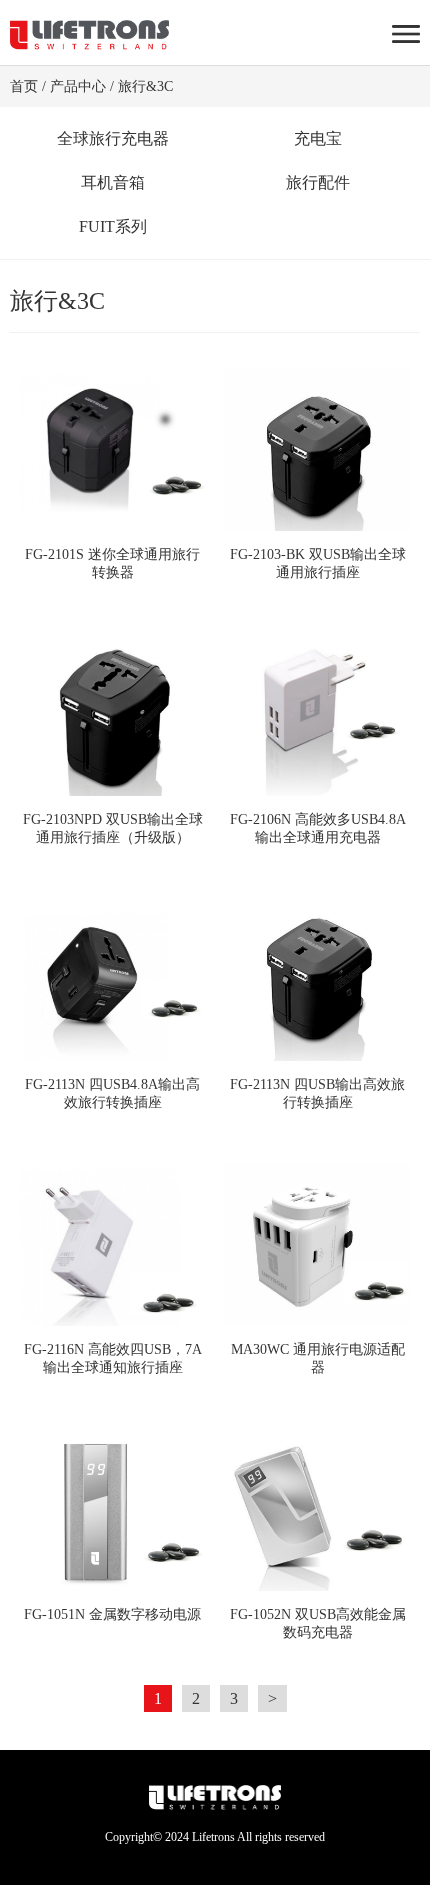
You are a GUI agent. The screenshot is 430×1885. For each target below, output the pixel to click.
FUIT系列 (113, 226)
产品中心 (78, 86)
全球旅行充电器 (113, 138)
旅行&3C (145, 86)
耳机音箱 (113, 182)
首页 (24, 86)
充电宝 (318, 138)
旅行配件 (318, 182)
